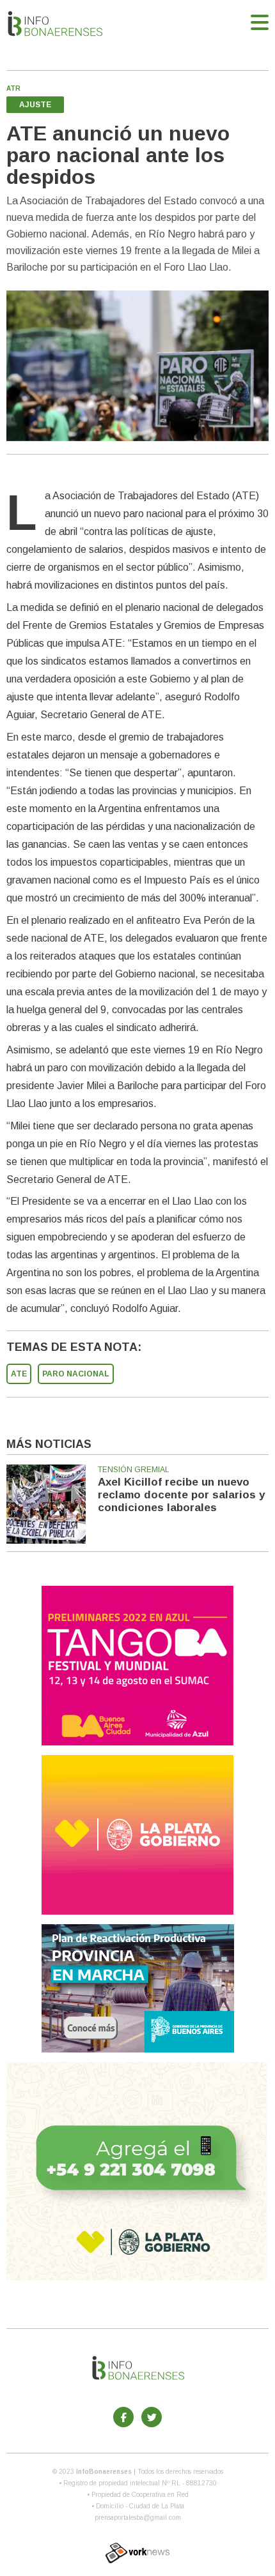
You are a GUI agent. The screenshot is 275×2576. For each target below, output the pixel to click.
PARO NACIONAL (76, 1374)
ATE (19, 1374)
